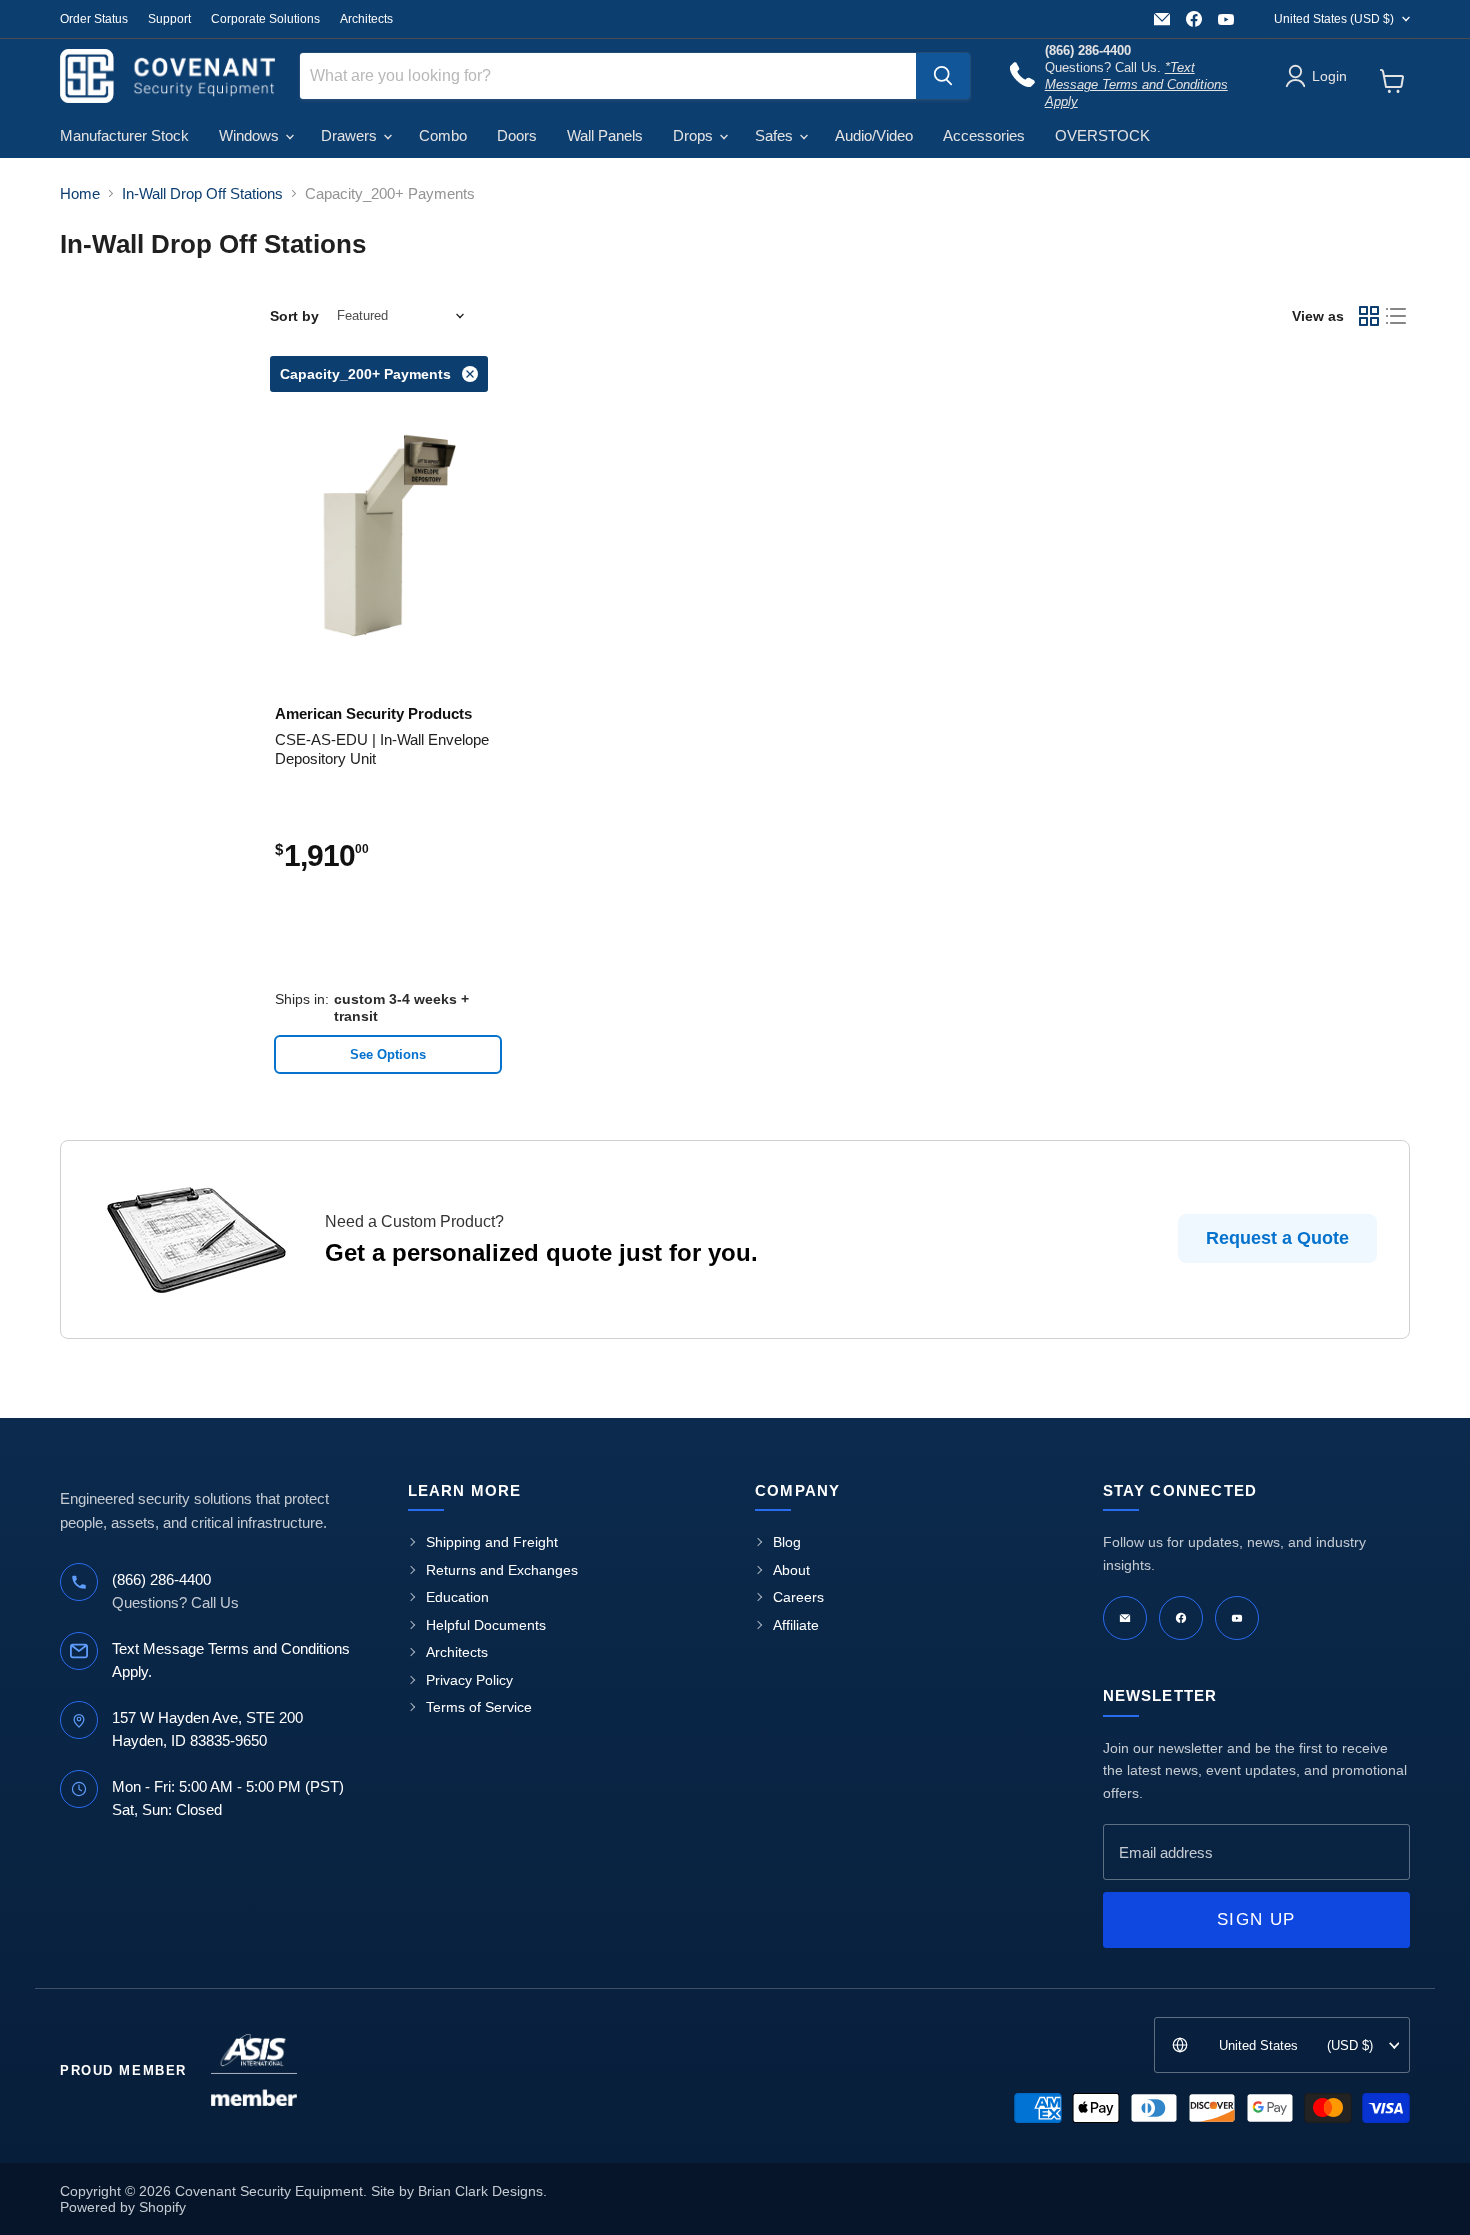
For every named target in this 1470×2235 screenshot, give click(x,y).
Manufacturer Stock (124, 135)
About (791, 1570)
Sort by (294, 316)
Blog (787, 1542)
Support (169, 19)
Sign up (1256, 1919)
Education (457, 1597)
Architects (366, 19)
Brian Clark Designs (480, 2191)
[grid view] (1369, 316)
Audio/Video (874, 135)
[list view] (1397, 316)
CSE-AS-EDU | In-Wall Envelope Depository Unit (382, 749)
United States (1334, 19)
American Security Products (373, 713)
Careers (798, 1597)
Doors (517, 135)
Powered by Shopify (123, 2207)
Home (80, 193)
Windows (251, 135)
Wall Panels (605, 135)
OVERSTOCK (1102, 135)
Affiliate (796, 1625)
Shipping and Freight (492, 1542)
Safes (776, 135)
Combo (443, 135)
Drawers (351, 135)
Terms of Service (479, 1707)
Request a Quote (1277, 1238)
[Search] (943, 76)
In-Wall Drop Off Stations (202, 193)
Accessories (984, 135)
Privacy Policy (469, 1680)
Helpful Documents (486, 1625)
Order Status (94, 19)
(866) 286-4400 (161, 1579)
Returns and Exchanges (502, 1570)
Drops (695, 135)
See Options (388, 1054)
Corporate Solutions (265, 19)
